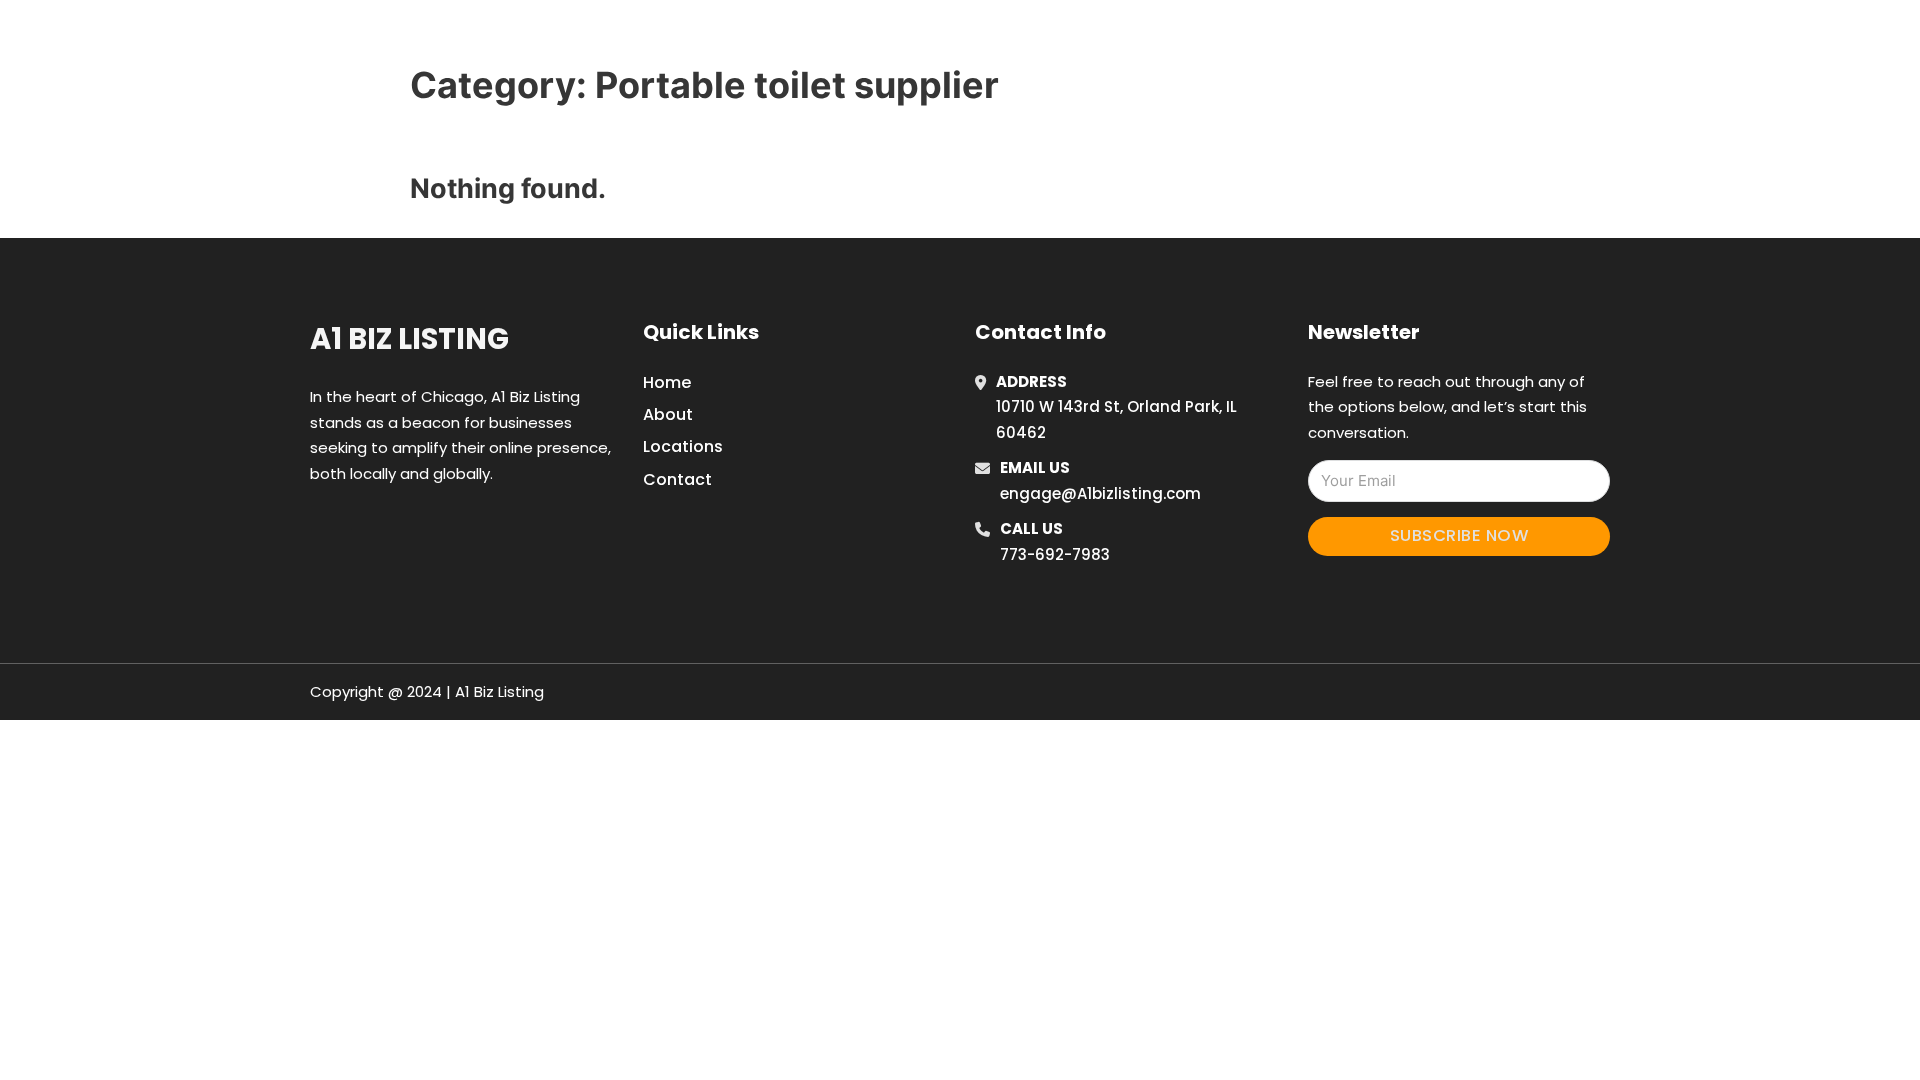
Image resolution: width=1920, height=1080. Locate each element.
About (668, 414)
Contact (677, 479)
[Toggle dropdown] (1448, 39)
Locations (1313, 39)
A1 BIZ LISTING (528, 38)
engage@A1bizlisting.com (1100, 493)
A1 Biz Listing (409, 339)
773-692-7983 (1055, 554)
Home (1223, 39)
